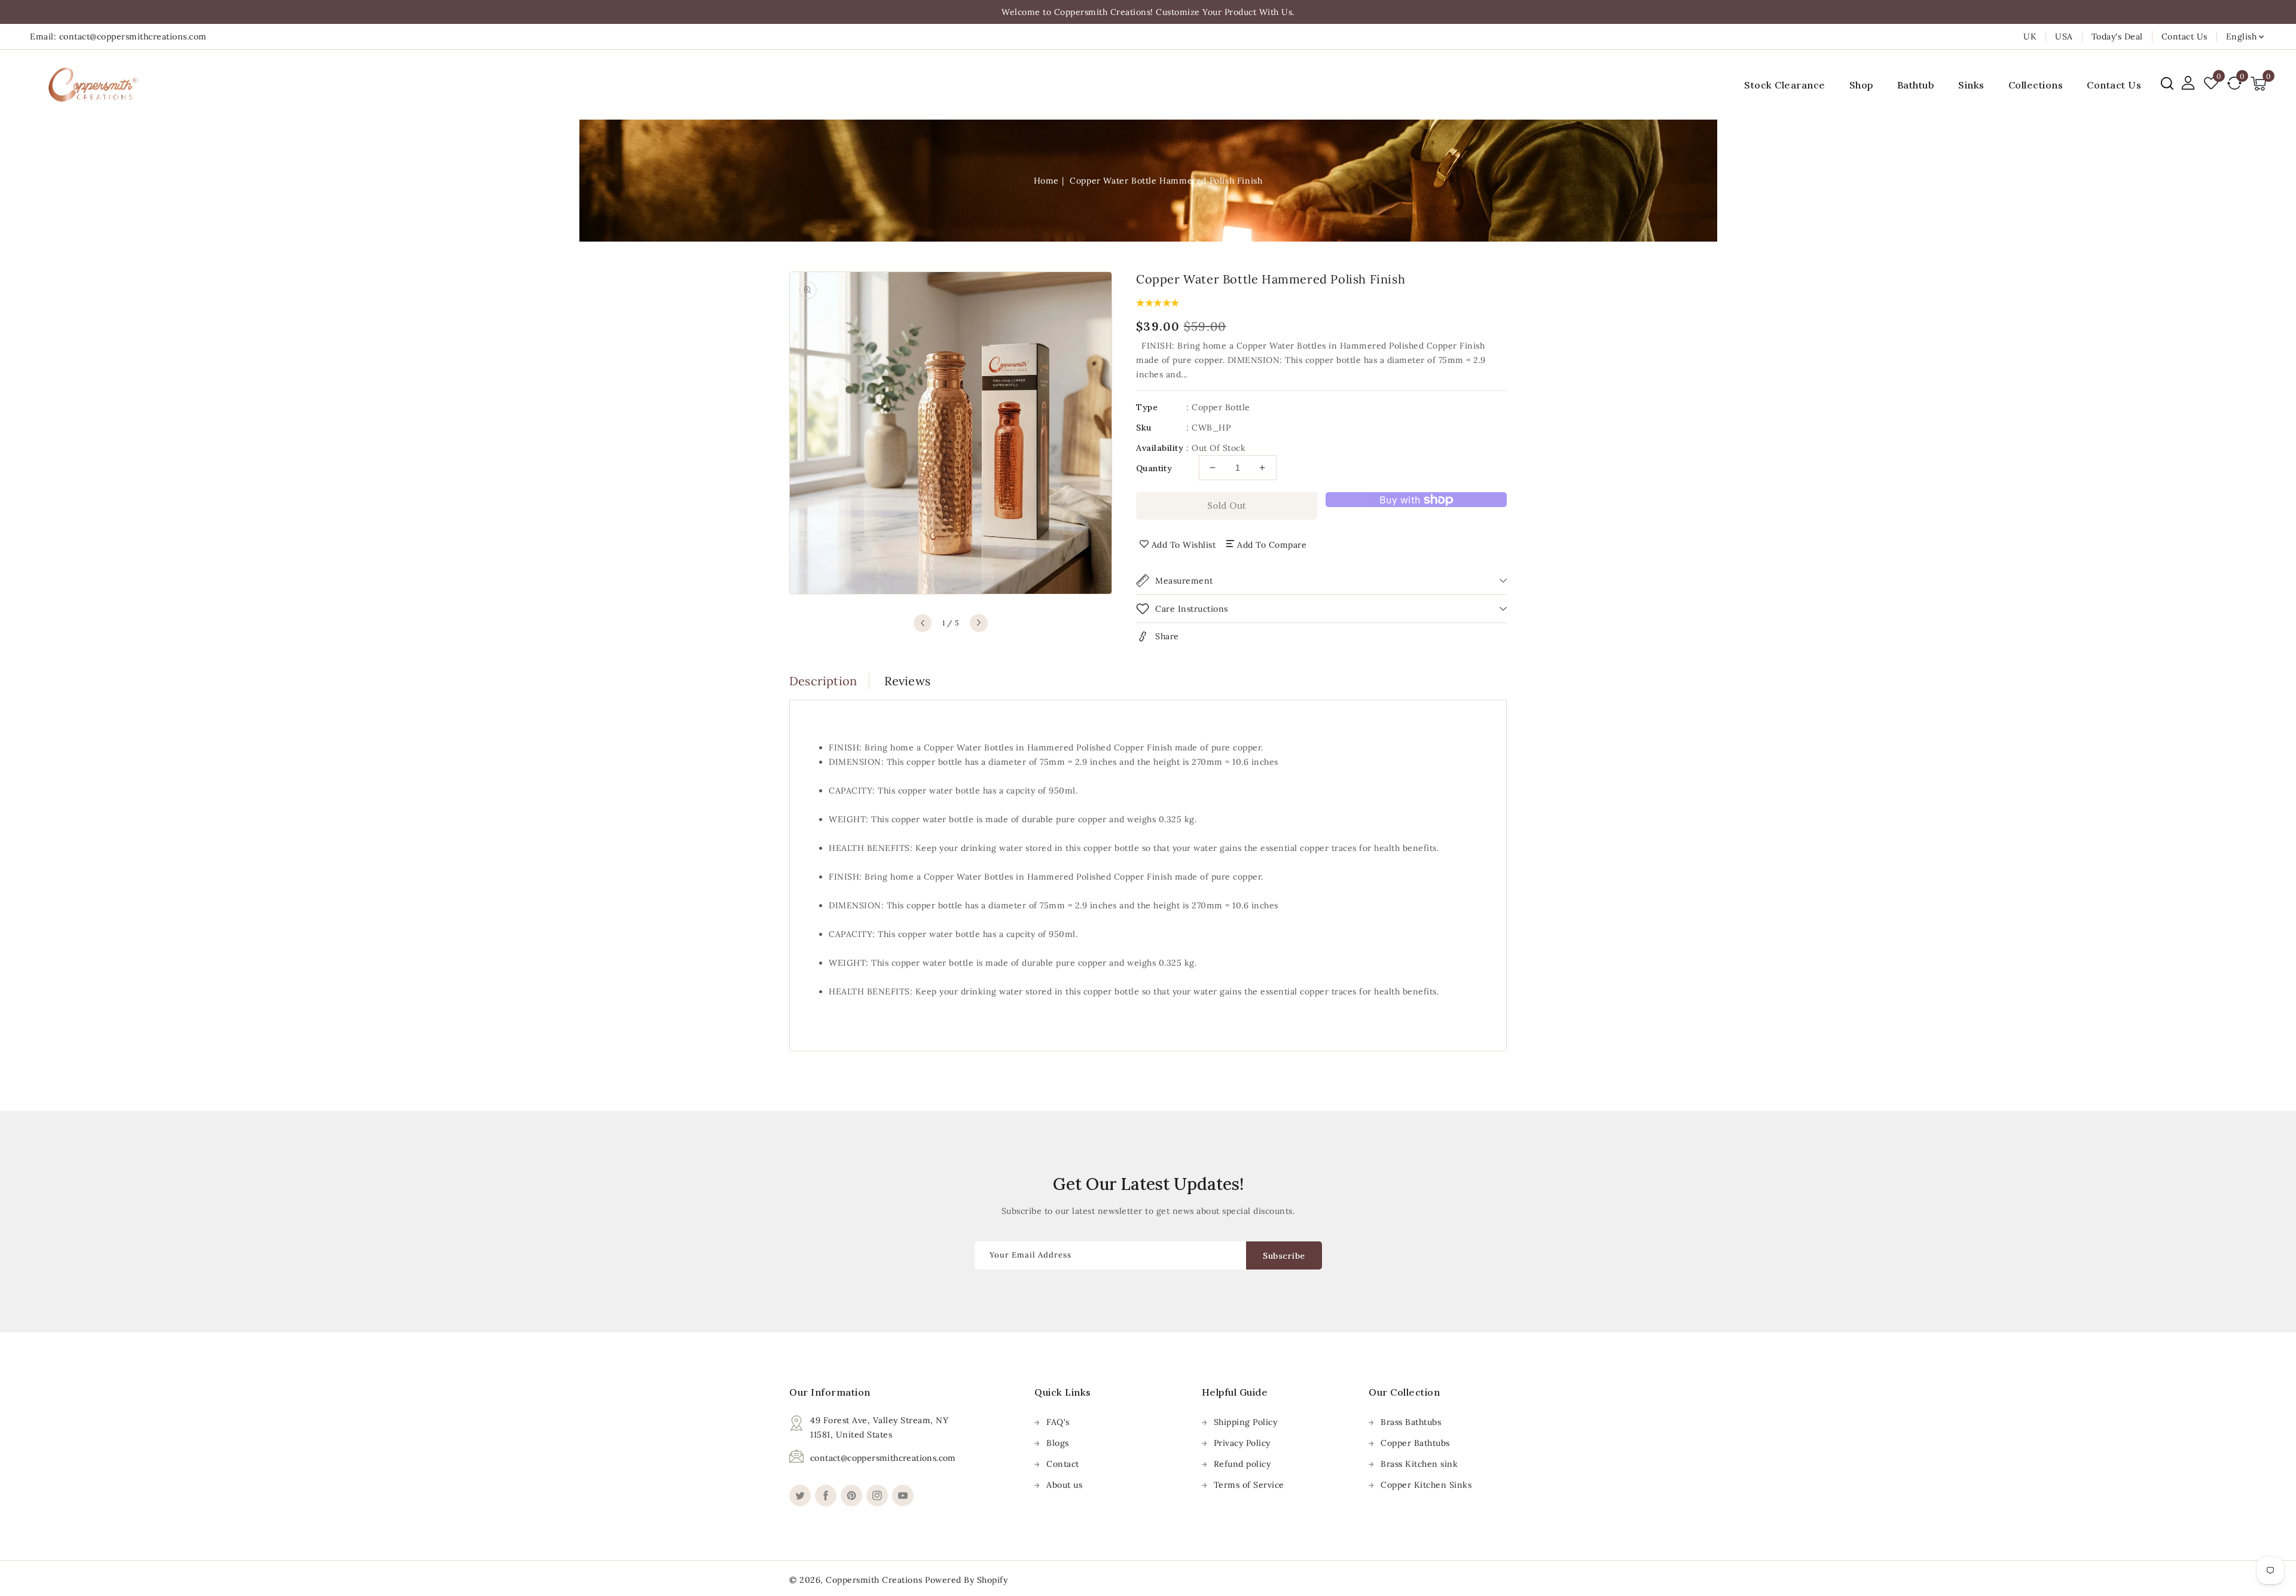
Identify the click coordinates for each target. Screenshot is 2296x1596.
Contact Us (2184, 36)
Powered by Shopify (966, 1580)
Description (823, 681)
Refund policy (1242, 1464)
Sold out (1227, 506)
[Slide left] (923, 623)
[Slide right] (979, 623)
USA (2064, 36)
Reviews (907, 681)
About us (1064, 1485)
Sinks (1971, 85)
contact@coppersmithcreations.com (883, 1458)
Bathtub (1916, 85)
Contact (1063, 1464)
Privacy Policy (1242, 1443)
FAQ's (1058, 1422)
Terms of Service (1249, 1485)
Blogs (1058, 1443)
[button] (2167, 83)
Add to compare (1272, 545)
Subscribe (1284, 1256)
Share (1167, 636)
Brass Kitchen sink (1419, 1464)
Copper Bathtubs (1415, 1443)
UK (2030, 36)
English (2242, 36)
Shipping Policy (1246, 1422)
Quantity (1154, 468)
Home (1046, 181)
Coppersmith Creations (874, 1580)
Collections (2036, 85)
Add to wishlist (1184, 545)
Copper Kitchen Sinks (1426, 1485)
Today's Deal (2117, 36)
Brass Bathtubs (1411, 1422)
